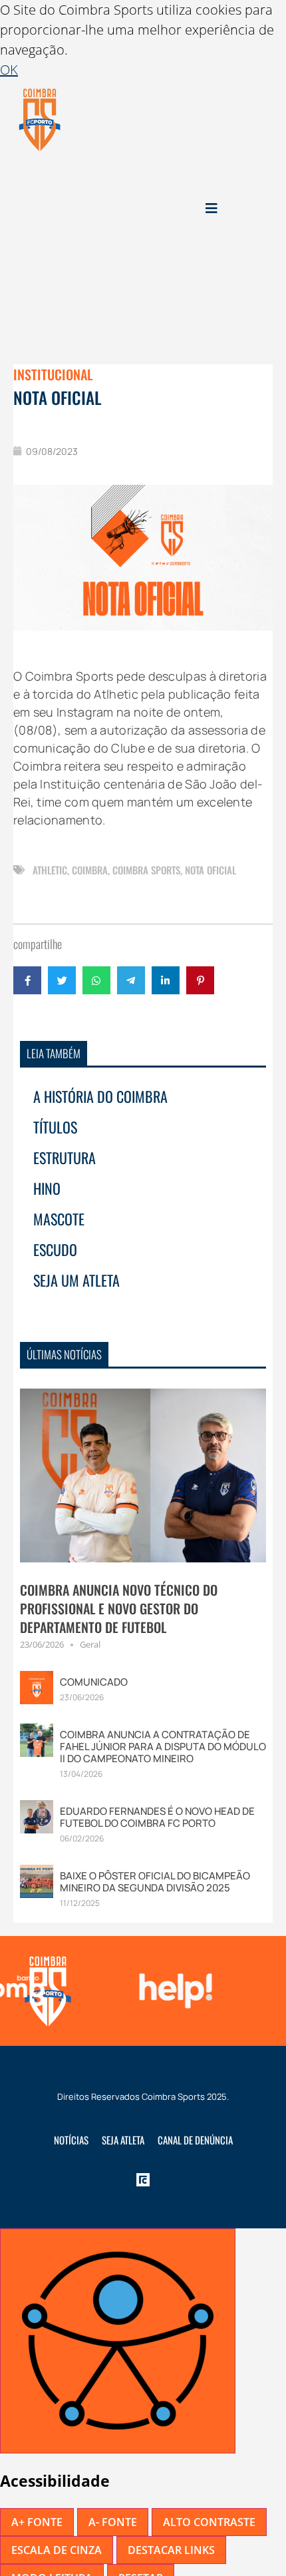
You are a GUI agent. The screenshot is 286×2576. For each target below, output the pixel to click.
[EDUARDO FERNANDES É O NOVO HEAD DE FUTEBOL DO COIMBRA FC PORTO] (37, 1816)
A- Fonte (113, 2522)
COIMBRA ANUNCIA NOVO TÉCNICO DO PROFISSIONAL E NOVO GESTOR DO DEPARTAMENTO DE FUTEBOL (119, 1608)
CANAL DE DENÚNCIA (195, 2140)
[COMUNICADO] (37, 1687)
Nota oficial (211, 870)
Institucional (53, 374)
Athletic (50, 870)
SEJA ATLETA (123, 2140)
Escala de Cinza (57, 2550)
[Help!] (172, 1991)
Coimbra (90, 870)
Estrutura (65, 1157)
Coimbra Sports (146, 870)
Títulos (55, 1127)
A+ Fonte (37, 2522)
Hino (47, 1188)
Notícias (71, 2140)
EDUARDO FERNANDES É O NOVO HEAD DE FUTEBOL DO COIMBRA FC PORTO (157, 1817)
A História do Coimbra (100, 1096)
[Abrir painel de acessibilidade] (118, 2341)
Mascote (59, 1219)
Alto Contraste (209, 2522)
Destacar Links (171, 2550)
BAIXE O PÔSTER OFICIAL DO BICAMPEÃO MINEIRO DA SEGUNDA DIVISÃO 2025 (155, 1882)
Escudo (55, 1249)
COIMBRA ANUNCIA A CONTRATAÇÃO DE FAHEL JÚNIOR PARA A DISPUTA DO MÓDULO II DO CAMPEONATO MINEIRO (163, 1747)
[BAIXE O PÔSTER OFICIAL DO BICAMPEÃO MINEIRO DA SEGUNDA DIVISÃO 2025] (37, 1880)
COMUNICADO (94, 1682)
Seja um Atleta (76, 1280)
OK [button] (9, 70)
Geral (90, 1644)
